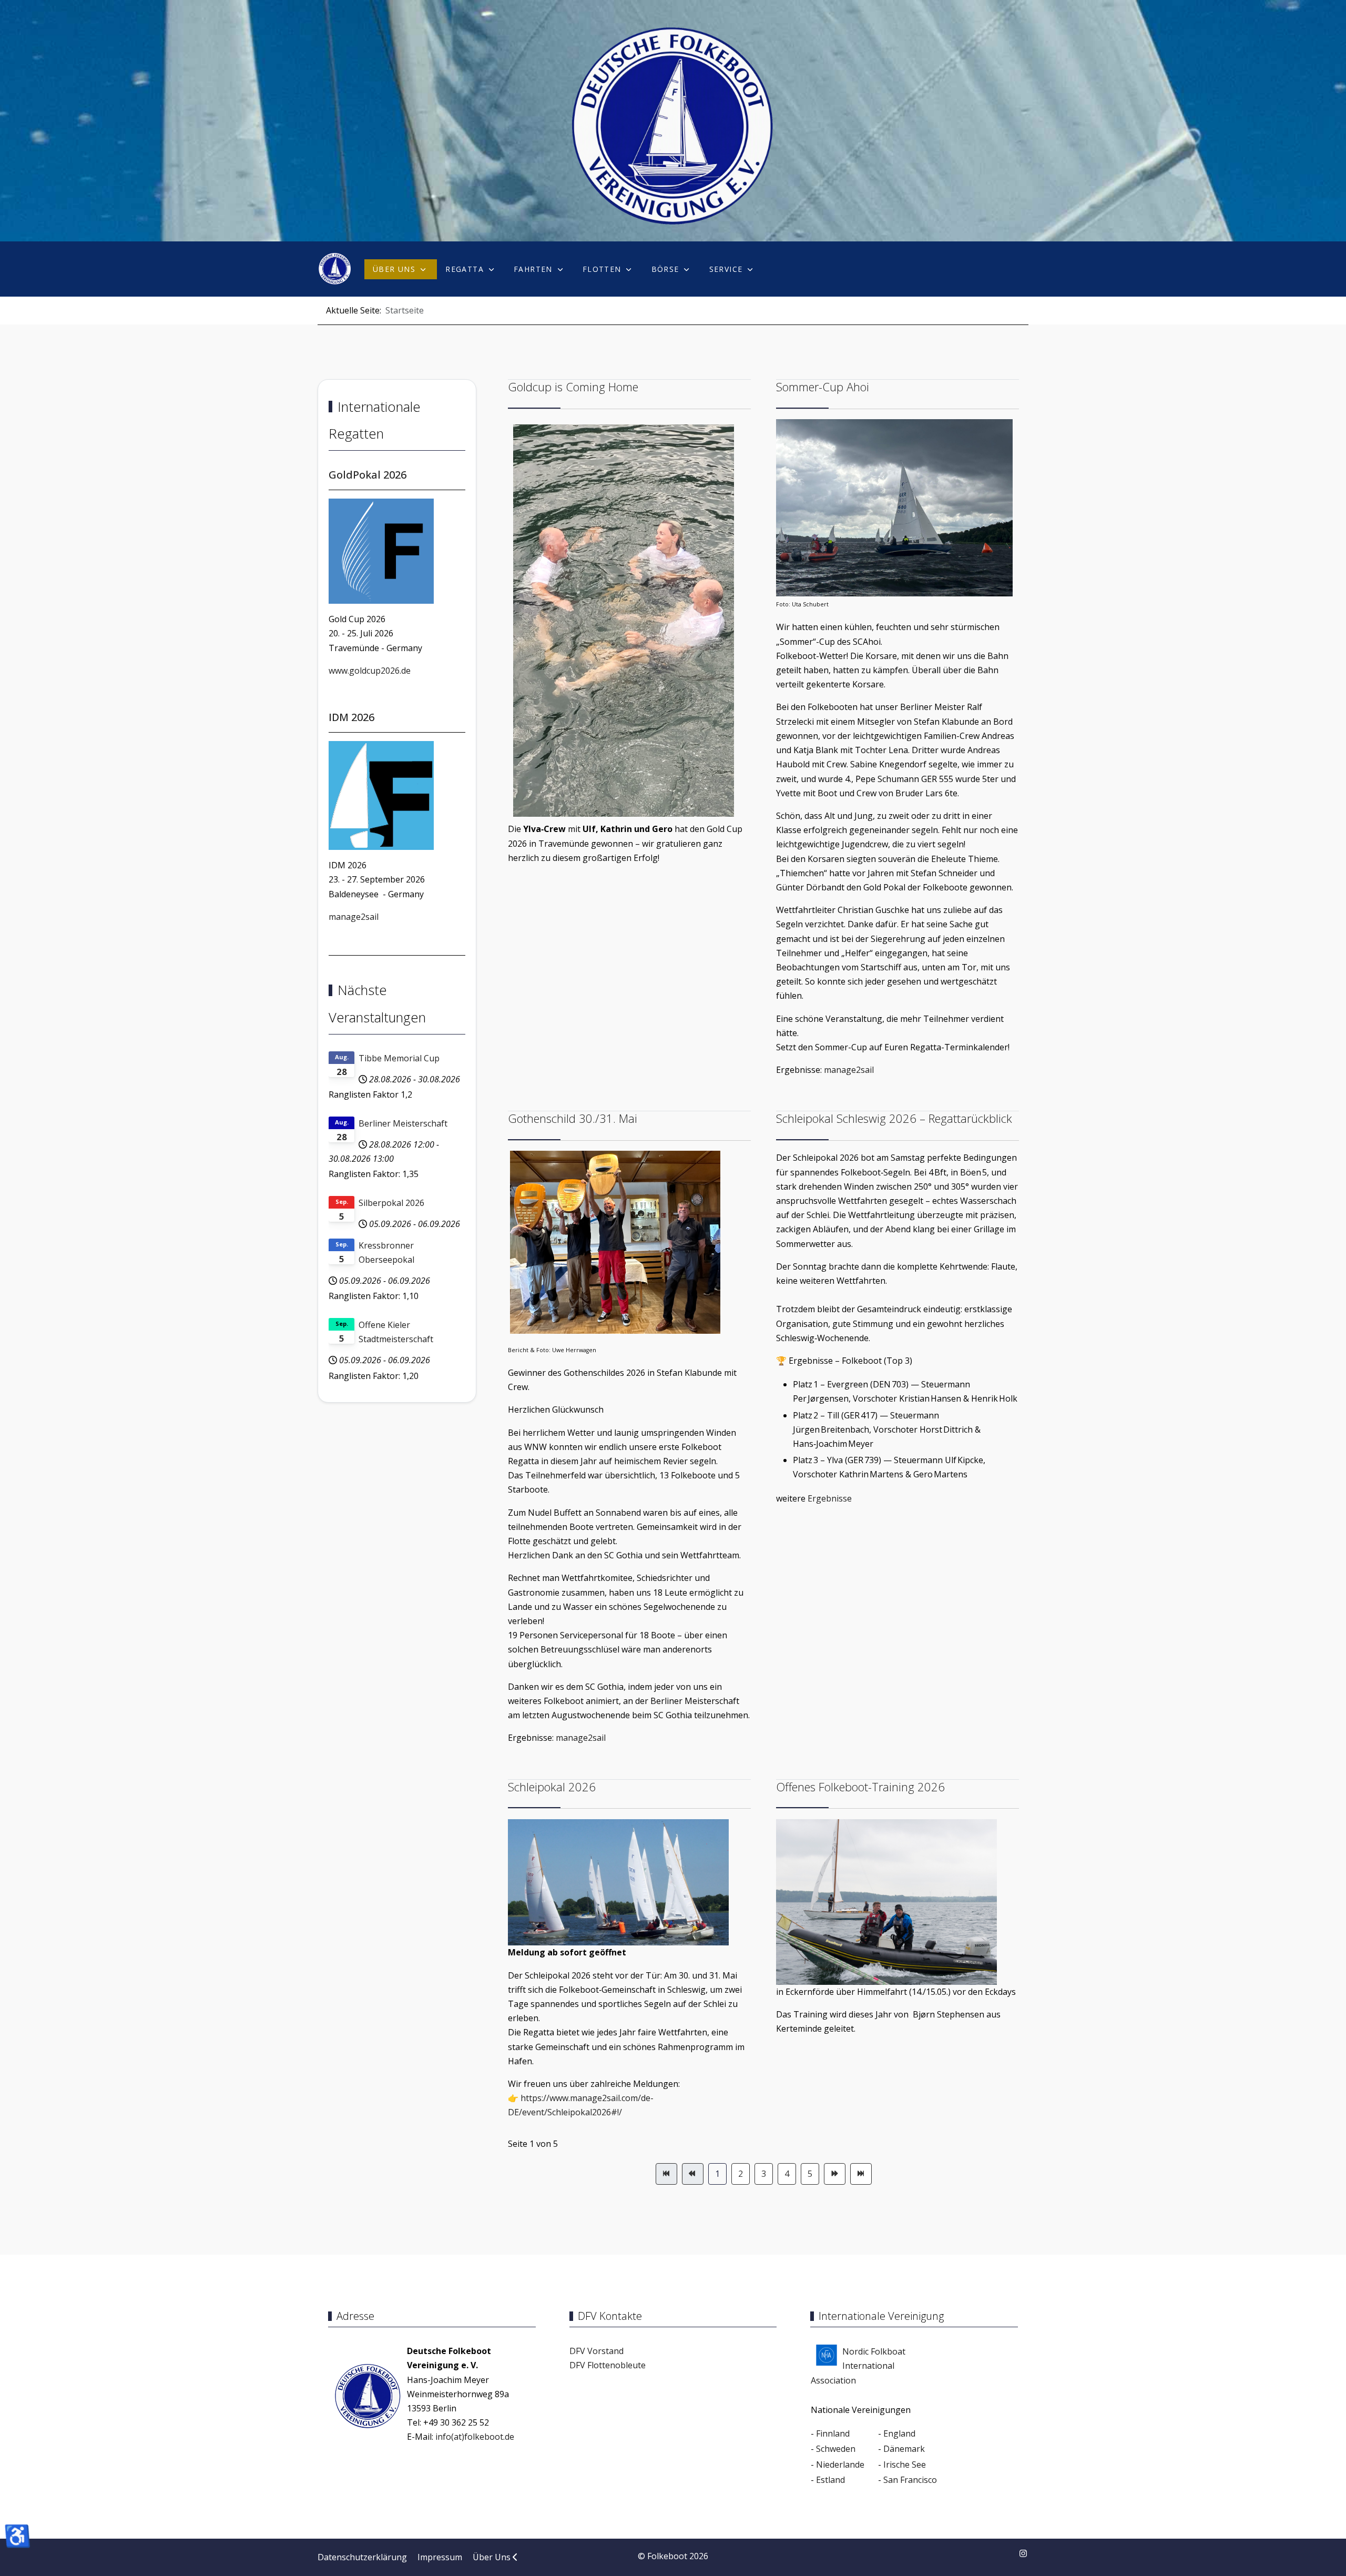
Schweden (836, 2449)
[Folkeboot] (335, 269)
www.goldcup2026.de (370, 671)
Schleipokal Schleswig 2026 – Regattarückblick (894, 1118)
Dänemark (904, 2449)
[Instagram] (1023, 2553)
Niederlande (840, 2465)
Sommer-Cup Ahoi (823, 387)
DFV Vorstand (596, 2351)
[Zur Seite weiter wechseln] (835, 2174)
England (899, 2433)
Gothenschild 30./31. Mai (573, 1118)
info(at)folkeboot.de (475, 2437)
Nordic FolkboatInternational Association (858, 2366)
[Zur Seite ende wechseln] (861, 2174)
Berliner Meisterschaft (403, 1123)
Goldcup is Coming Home (573, 387)
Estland (830, 2480)
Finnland (833, 2433)
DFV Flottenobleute (608, 2365)
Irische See (905, 2465)
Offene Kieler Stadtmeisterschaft (396, 1332)
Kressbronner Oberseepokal (386, 1252)
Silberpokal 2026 (391, 1203)
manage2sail (354, 917)
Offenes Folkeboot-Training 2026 (860, 1787)
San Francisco (910, 2480)
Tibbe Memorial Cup (399, 1058)
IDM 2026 (351, 717)
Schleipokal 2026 (552, 1787)
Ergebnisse (830, 1498)
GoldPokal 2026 (368, 475)
